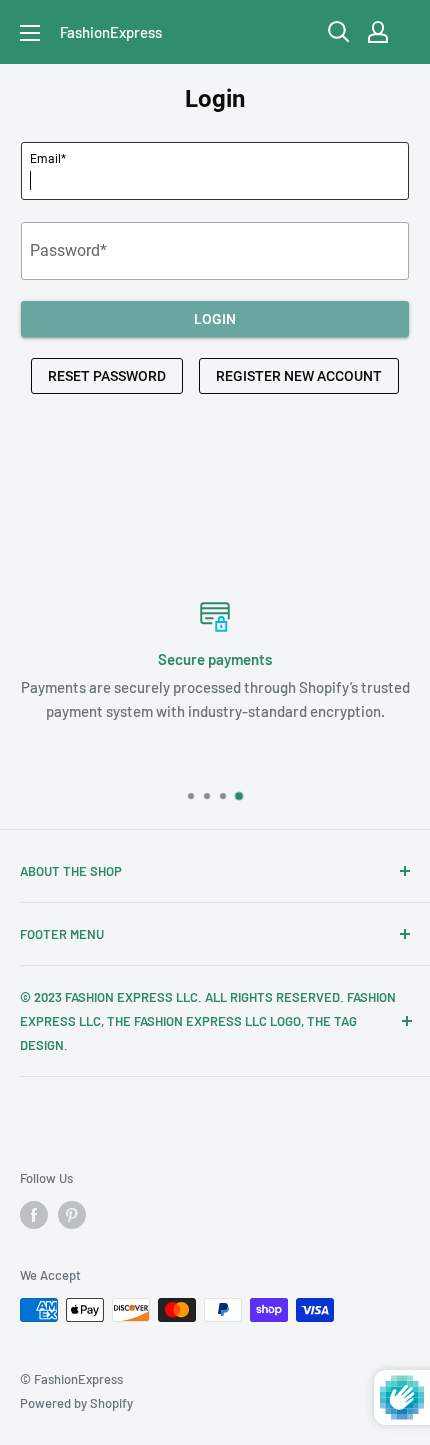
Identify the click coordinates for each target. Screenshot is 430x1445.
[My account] (378, 32)
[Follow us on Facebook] (34, 1215)
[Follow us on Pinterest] (72, 1215)
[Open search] (339, 32)
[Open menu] (30, 33)
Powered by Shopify (76, 1403)
